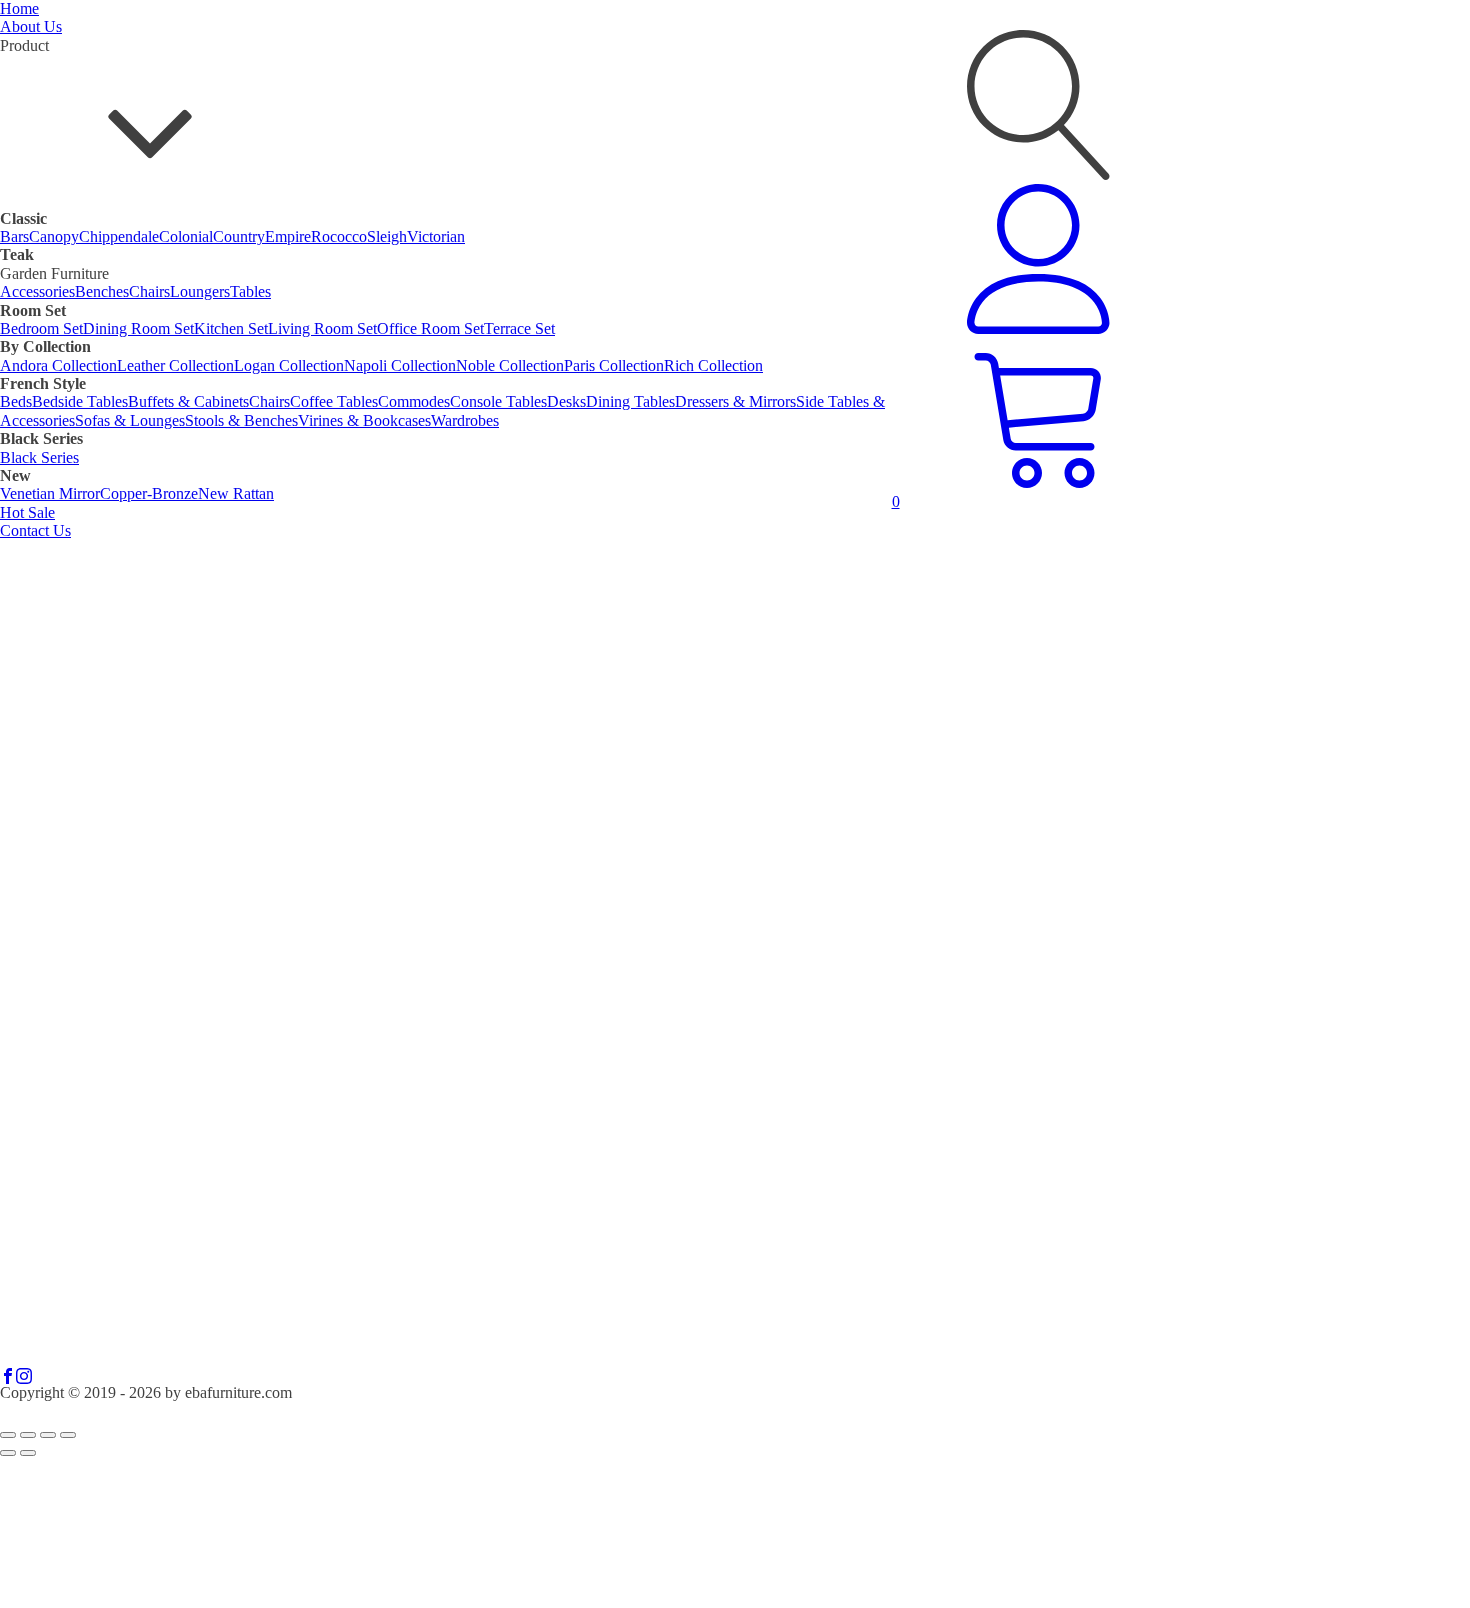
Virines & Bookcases (364, 420)
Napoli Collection (400, 365)
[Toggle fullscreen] (28, 1435)
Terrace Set (519, 328)
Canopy (54, 236)
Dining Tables (630, 401)
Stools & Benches (241, 420)
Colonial (186, 236)
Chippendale (119, 236)
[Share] (48, 1435)
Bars (14, 236)
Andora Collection (58, 365)
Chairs (149, 291)
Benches (102, 291)
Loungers (200, 291)
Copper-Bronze (149, 493)
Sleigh (387, 236)
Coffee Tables (334, 401)
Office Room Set (430, 328)
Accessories (37, 291)
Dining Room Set (138, 328)
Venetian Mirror (50, 493)
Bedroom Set (41, 328)
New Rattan (236, 493)
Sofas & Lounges (130, 420)
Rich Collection (713, 365)
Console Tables (498, 401)
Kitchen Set (231, 328)
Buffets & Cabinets (188, 401)
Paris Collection (614, 365)
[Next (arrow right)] (28, 1453)
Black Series (39, 457)
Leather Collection (175, 365)
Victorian (436, 236)
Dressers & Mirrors (735, 401)
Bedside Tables (80, 401)
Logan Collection (289, 365)
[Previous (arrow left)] (8, 1453)
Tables (250, 291)
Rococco (339, 236)
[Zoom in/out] (8, 1435)
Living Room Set (322, 328)
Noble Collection (510, 365)
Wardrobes (465, 420)
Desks (566, 401)
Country (239, 236)
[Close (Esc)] (68, 1435)
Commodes (414, 401)
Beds (16, 401)
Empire (288, 236)
